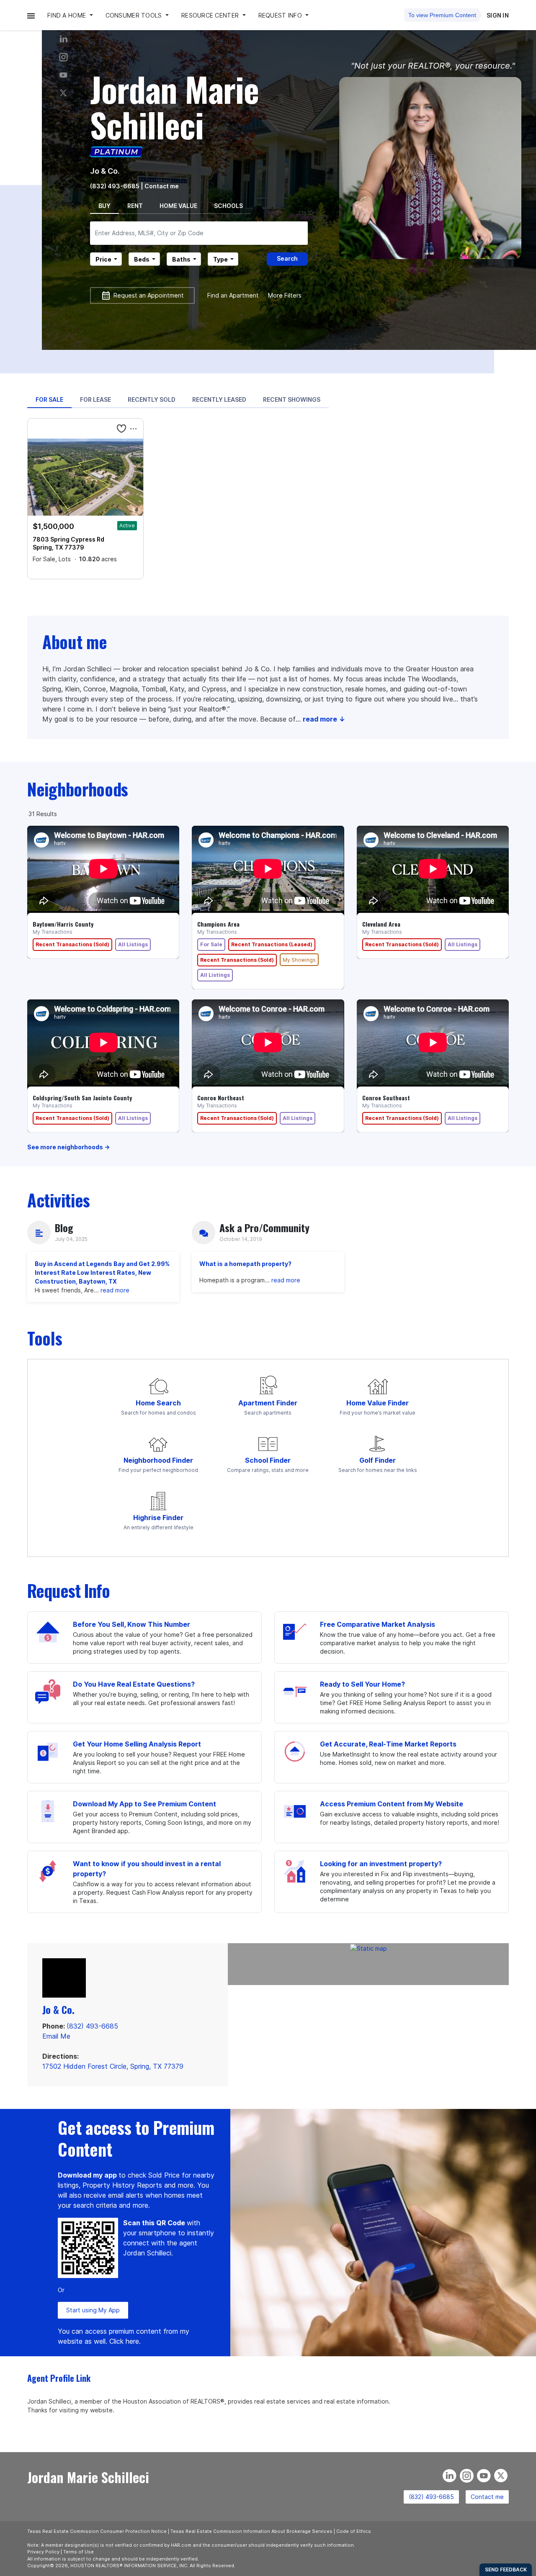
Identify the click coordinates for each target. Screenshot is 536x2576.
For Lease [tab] (95, 399)
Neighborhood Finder (158, 1460)
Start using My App (93, 2310)
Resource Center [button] (211, 15)
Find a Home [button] (67, 15)
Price (103, 259)
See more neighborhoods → (68, 1147)
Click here (124, 2341)
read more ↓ (324, 719)
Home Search (158, 1403)
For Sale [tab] (49, 399)
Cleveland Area (381, 924)
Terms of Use (79, 2552)
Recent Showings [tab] (292, 399)
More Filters (285, 295)
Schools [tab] (228, 206)
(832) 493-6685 (115, 186)
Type (220, 259)
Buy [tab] (104, 206)
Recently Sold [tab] (152, 399)
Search (287, 258)
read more (115, 1290)
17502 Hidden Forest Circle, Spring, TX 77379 (113, 2066)
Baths (181, 259)
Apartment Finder (268, 1403)
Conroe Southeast (386, 1098)
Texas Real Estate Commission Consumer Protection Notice (97, 2531)
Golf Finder (378, 1460)
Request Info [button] (281, 15)
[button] (31, 15)
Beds (142, 259)
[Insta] (63, 57)
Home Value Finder (378, 1403)
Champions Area (218, 924)
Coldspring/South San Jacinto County (82, 1098)
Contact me (487, 2497)
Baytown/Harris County (63, 924)
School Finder (268, 1460)
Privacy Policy (43, 2552)
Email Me (56, 2036)
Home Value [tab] (178, 206)
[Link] (63, 75)
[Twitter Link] (63, 93)
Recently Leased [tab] (219, 399)
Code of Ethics (354, 2531)
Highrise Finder (158, 1518)
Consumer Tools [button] (135, 15)
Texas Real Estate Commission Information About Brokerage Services (251, 2531)
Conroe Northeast (221, 1098)
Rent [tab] (135, 206)
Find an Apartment (233, 295)
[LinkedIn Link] (63, 39)
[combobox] (199, 233)
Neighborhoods (78, 789)
